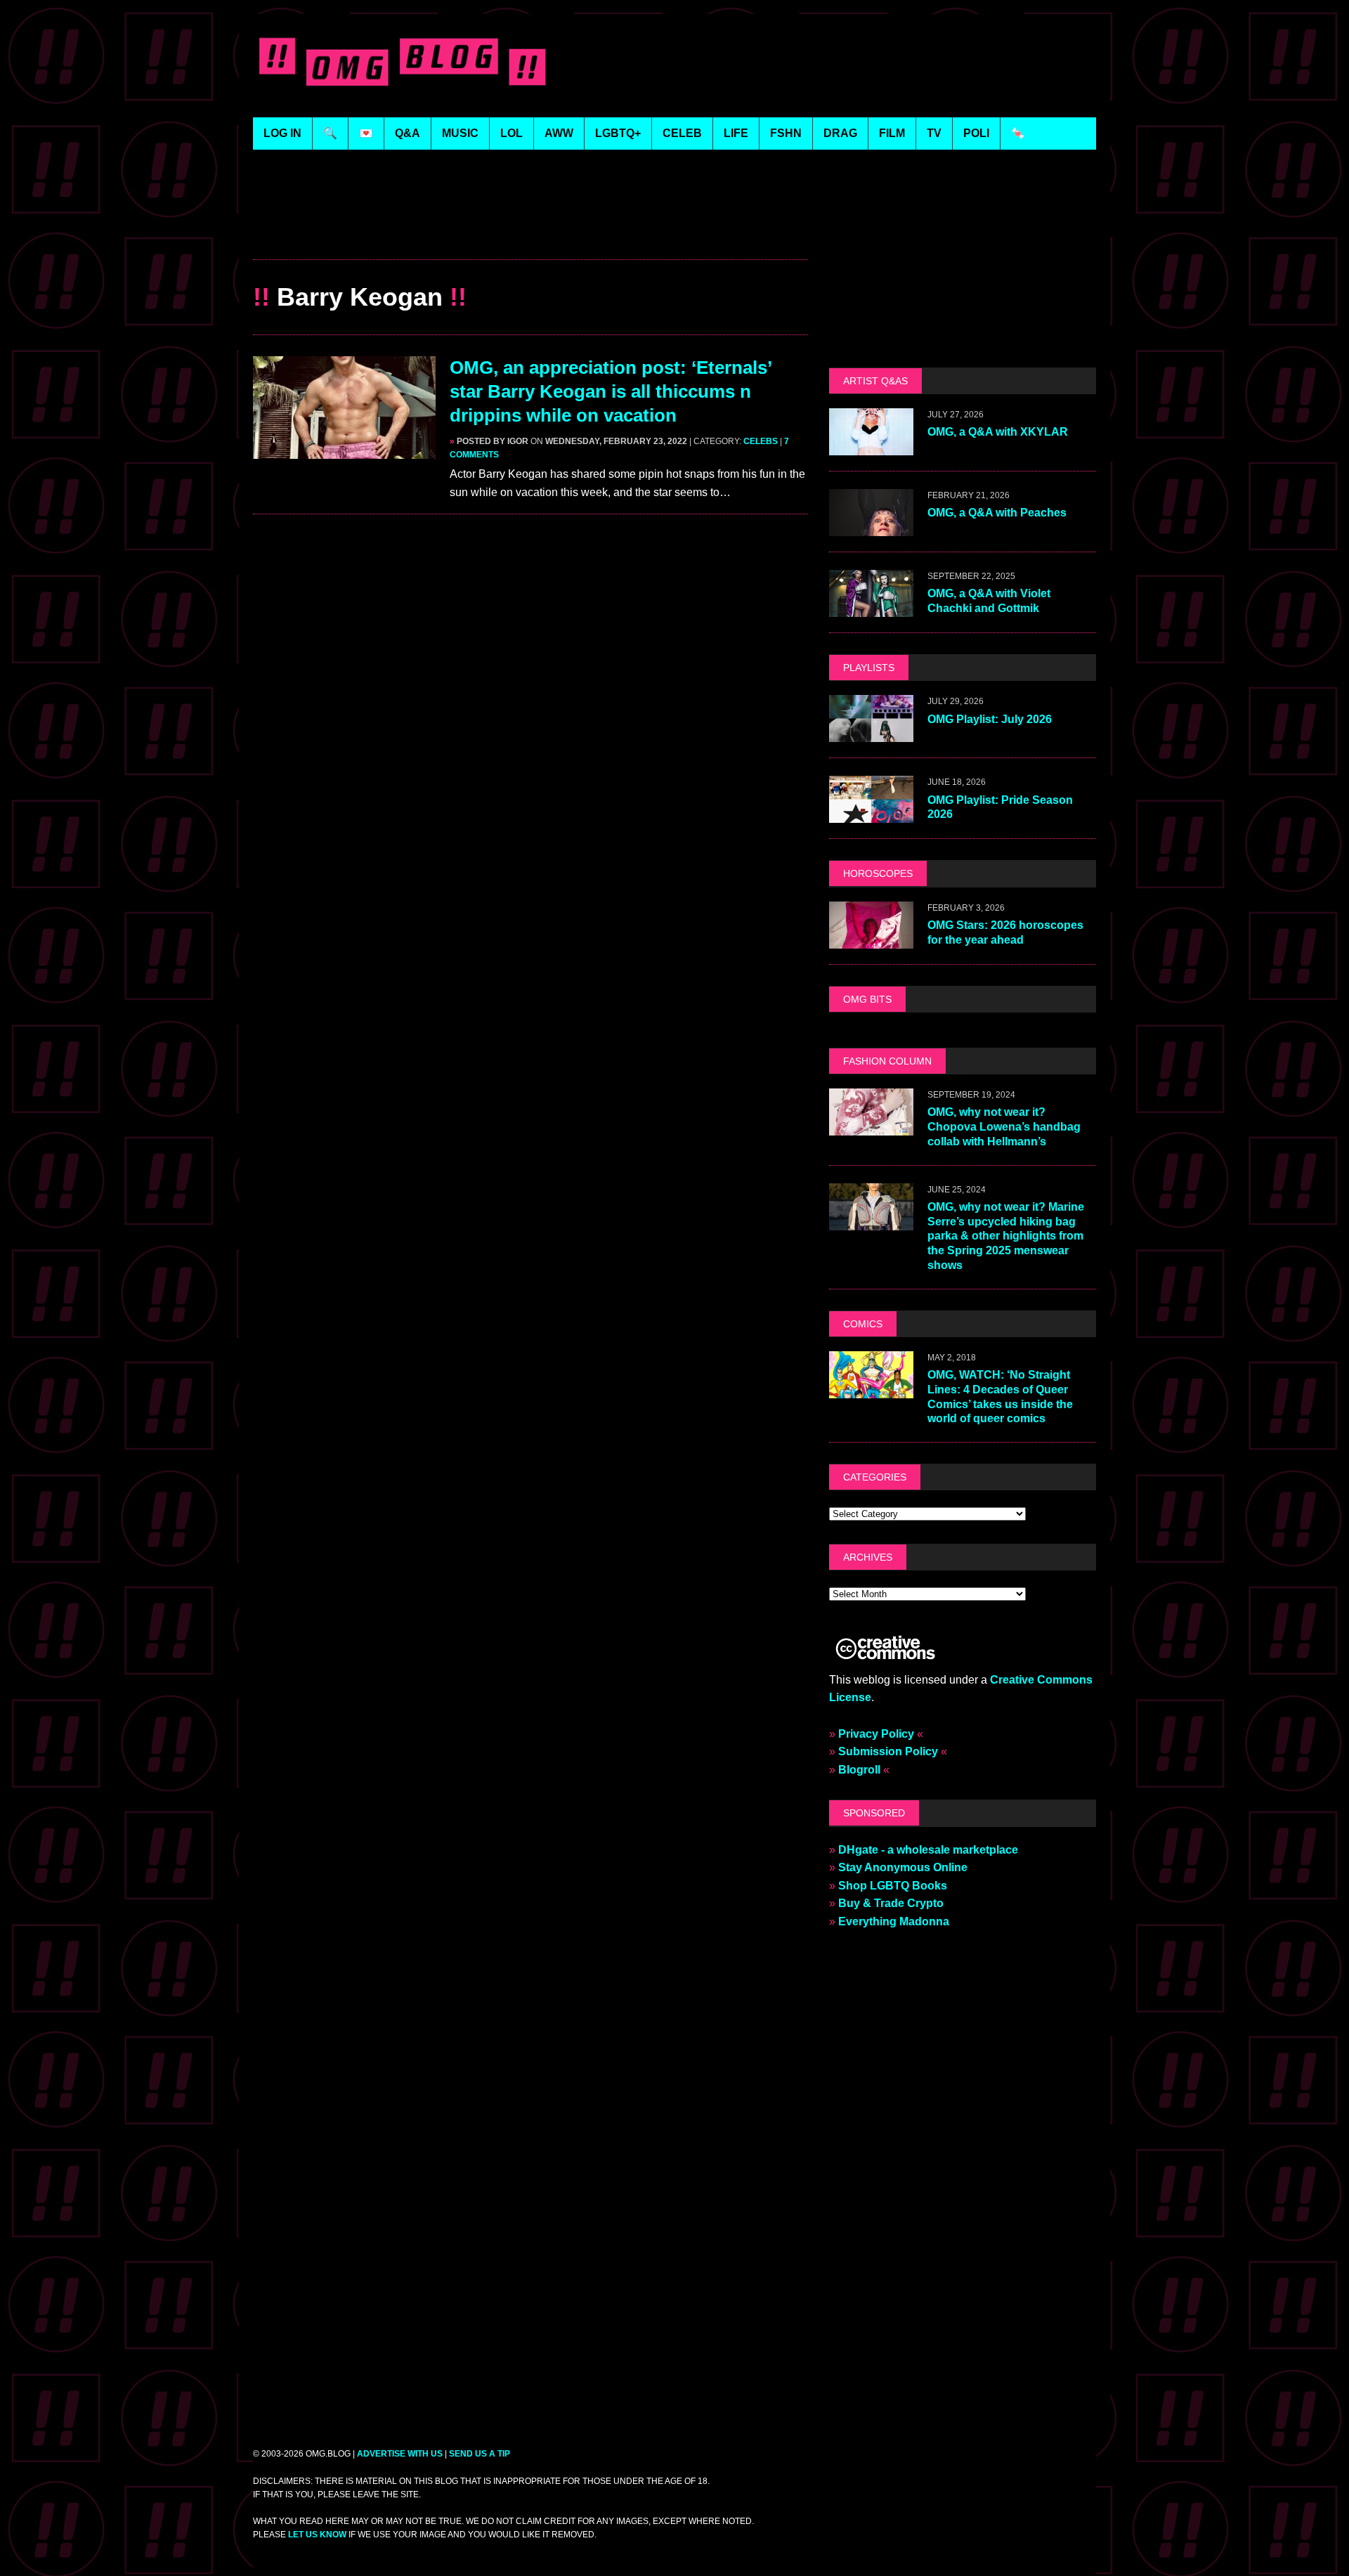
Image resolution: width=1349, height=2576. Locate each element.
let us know (317, 2535)
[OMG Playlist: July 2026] (871, 733)
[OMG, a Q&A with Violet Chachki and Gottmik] (871, 608)
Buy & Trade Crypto (891, 1903)
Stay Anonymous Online (903, 1867)
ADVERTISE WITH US (400, 2454)
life (736, 133)
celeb (682, 133)
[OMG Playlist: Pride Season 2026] (871, 814)
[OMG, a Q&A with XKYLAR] (871, 447)
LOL (511, 133)
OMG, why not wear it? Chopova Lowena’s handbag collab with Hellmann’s (1004, 1127)
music (460, 133)
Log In (282, 133)
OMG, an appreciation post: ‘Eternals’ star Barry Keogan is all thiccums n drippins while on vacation (611, 391)
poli (976, 133)
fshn (786, 133)
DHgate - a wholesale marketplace (928, 1850)
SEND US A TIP (480, 2454)
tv (934, 133)
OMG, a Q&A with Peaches (997, 513)
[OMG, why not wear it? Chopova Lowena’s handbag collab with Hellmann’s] (871, 1126)
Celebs (761, 441)
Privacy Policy (876, 1734)
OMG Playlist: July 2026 (990, 719)
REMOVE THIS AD (530, 229)
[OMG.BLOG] (403, 59)
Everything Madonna (894, 1921)
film (892, 133)
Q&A (408, 133)
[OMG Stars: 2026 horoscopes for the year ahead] (871, 939)
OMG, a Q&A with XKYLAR (998, 432)
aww (559, 133)
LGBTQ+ (618, 133)
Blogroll (859, 1770)
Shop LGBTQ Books (893, 1886)
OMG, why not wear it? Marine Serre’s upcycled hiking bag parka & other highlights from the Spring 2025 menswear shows (1006, 1236)
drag (840, 133)
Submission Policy (888, 1751)
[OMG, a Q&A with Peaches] (871, 527)
